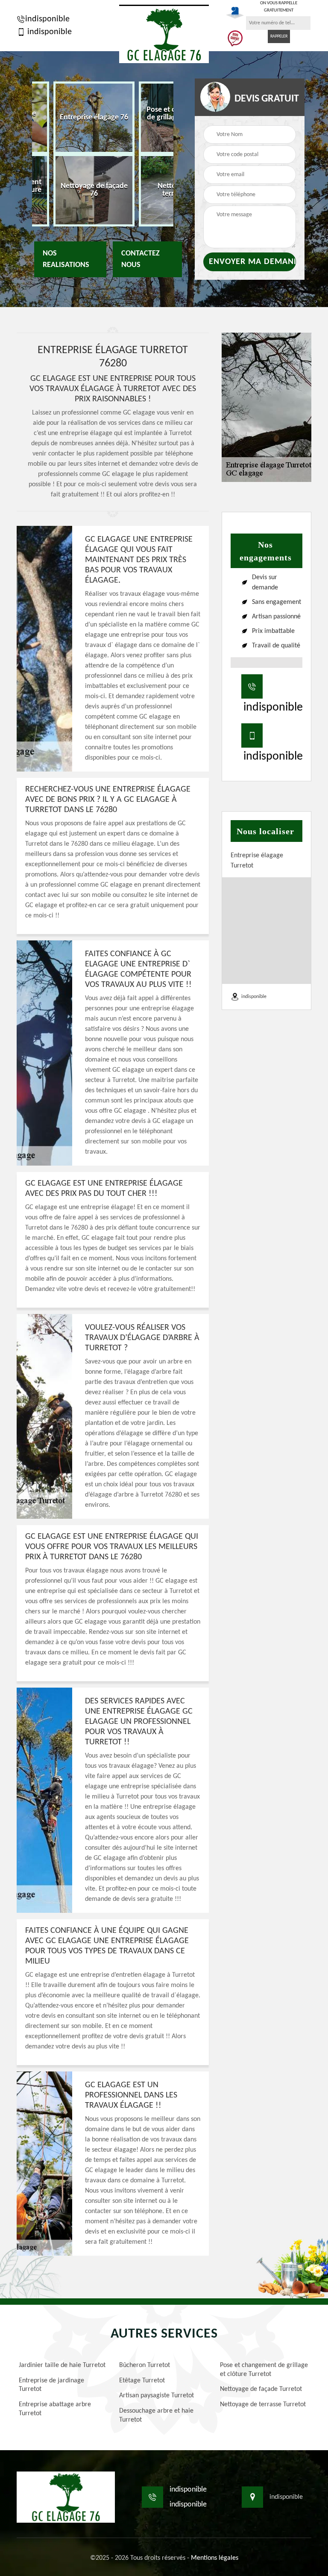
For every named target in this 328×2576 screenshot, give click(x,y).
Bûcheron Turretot (145, 2365)
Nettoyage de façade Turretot (261, 2389)
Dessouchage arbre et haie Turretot (156, 2415)
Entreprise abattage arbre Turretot (55, 2409)
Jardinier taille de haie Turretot (62, 2365)
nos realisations (66, 259)
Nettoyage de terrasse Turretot (263, 2405)
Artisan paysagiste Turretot (157, 2396)
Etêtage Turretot (142, 2381)
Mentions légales (215, 2558)
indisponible (47, 19)
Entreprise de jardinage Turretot (51, 2385)
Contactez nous (141, 259)
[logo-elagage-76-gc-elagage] (164, 34)
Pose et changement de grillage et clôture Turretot (264, 2370)
